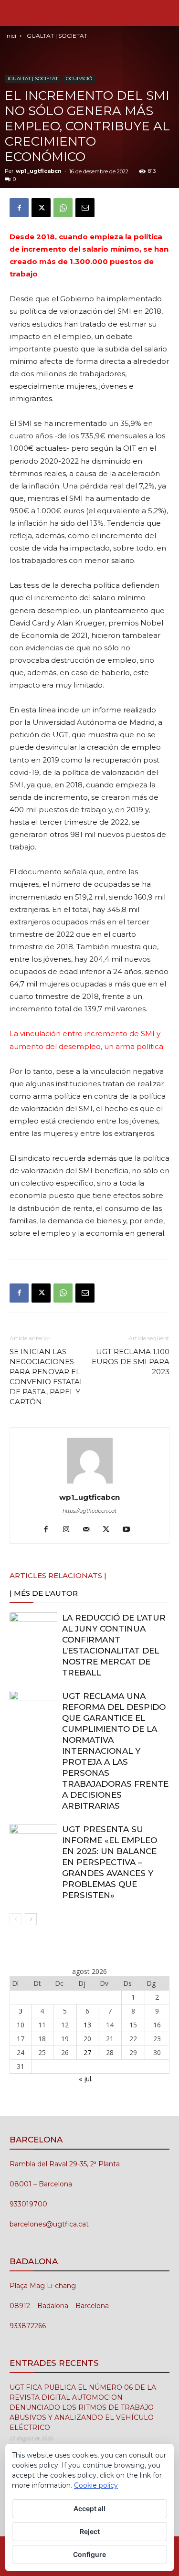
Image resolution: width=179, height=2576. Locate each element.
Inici (11, 36)
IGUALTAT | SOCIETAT (56, 36)
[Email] (85, 208)
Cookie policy (96, 2485)
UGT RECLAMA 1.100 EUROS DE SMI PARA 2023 (131, 1362)
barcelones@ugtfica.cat (49, 2224)
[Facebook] (19, 208)
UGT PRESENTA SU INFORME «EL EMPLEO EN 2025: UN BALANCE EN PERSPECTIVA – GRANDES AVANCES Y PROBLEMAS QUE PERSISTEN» (110, 1862)
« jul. (86, 2079)
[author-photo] (90, 1484)
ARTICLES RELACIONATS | (58, 1575)
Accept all (89, 2508)
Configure (89, 2554)
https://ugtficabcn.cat (89, 1511)
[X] (41, 208)
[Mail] (89, 1530)
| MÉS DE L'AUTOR (44, 1593)
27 (87, 2052)
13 (87, 2025)
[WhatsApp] (63, 208)
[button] (16, 13)
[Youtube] (130, 1530)
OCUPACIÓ (79, 79)
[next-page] (31, 1919)
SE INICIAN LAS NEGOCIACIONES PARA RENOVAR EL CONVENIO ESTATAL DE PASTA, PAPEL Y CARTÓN (47, 1377)
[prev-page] (16, 1919)
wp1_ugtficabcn (39, 171)
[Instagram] (69, 1530)
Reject (90, 2531)
